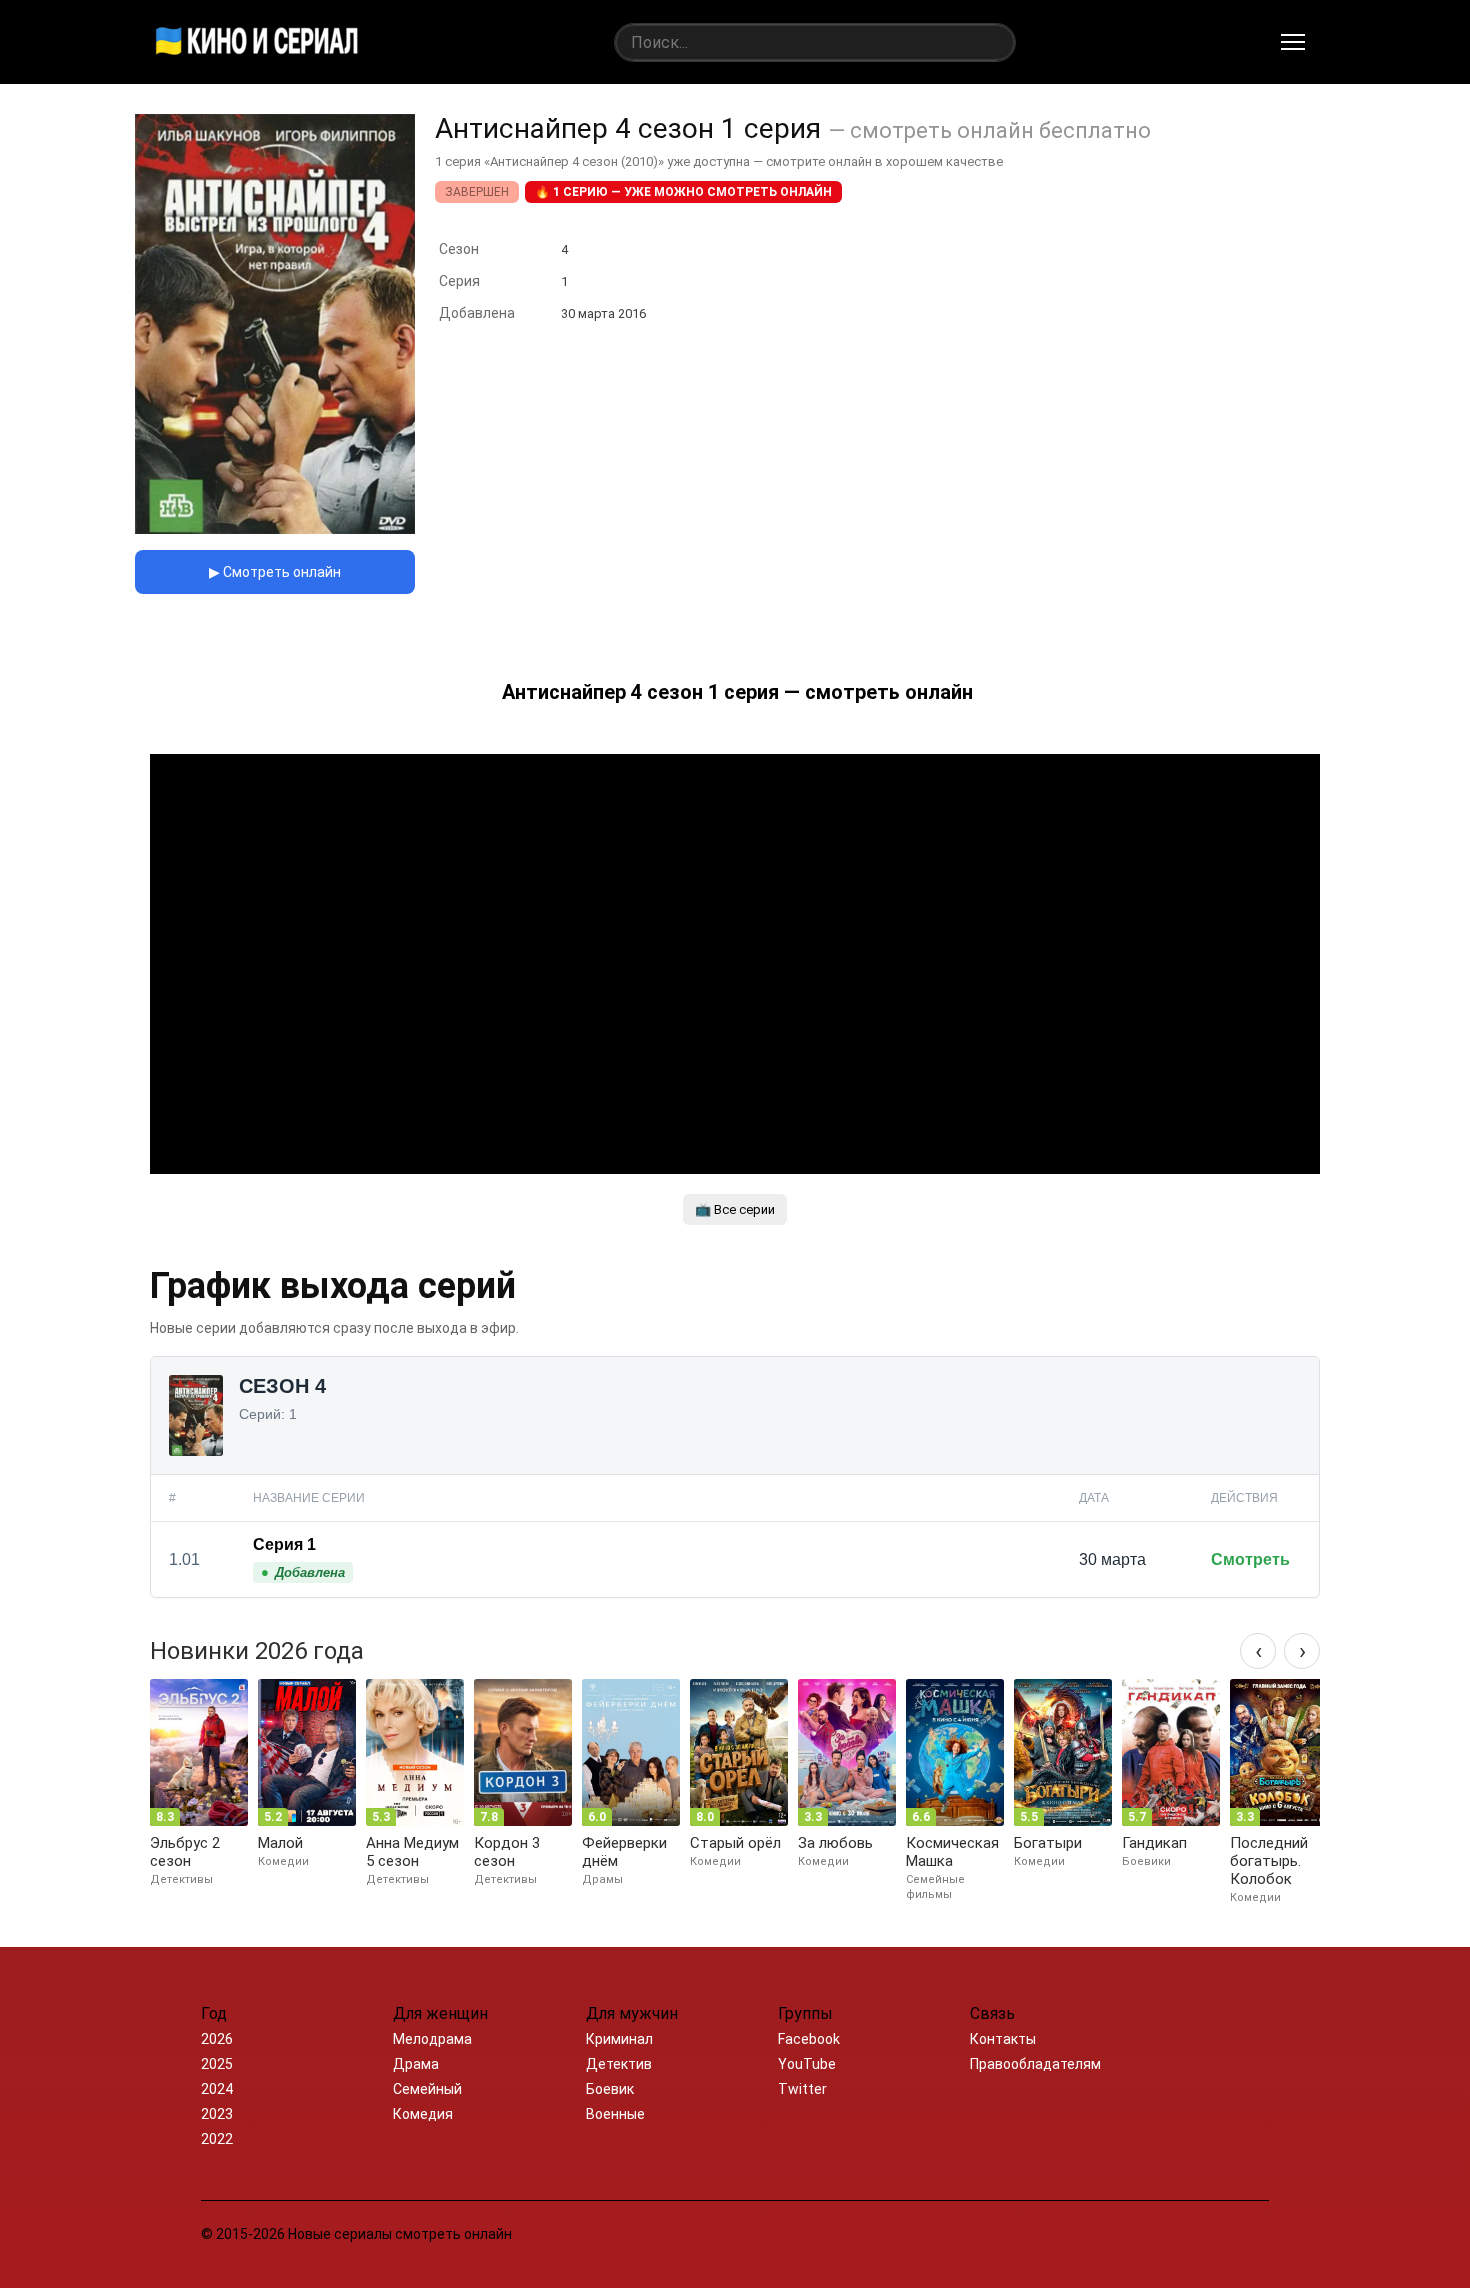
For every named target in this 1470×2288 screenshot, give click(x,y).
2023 (217, 2114)
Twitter (802, 2089)
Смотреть (1250, 1559)
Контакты (1003, 2039)
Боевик (610, 2089)
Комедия (423, 2114)
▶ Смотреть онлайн (275, 572)
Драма (416, 2064)
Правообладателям (1035, 2064)
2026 (217, 2039)
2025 (217, 2064)
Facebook (809, 2039)
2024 (217, 2089)
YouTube (807, 2064)
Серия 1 (284, 1544)
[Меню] (1293, 42)
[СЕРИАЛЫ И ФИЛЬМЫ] (257, 42)
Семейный (427, 2089)
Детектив (619, 2064)
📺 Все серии (735, 1209)
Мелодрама (432, 2039)
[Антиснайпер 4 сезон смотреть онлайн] (275, 528)
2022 (217, 2139)
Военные (615, 2114)
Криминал (619, 2039)
